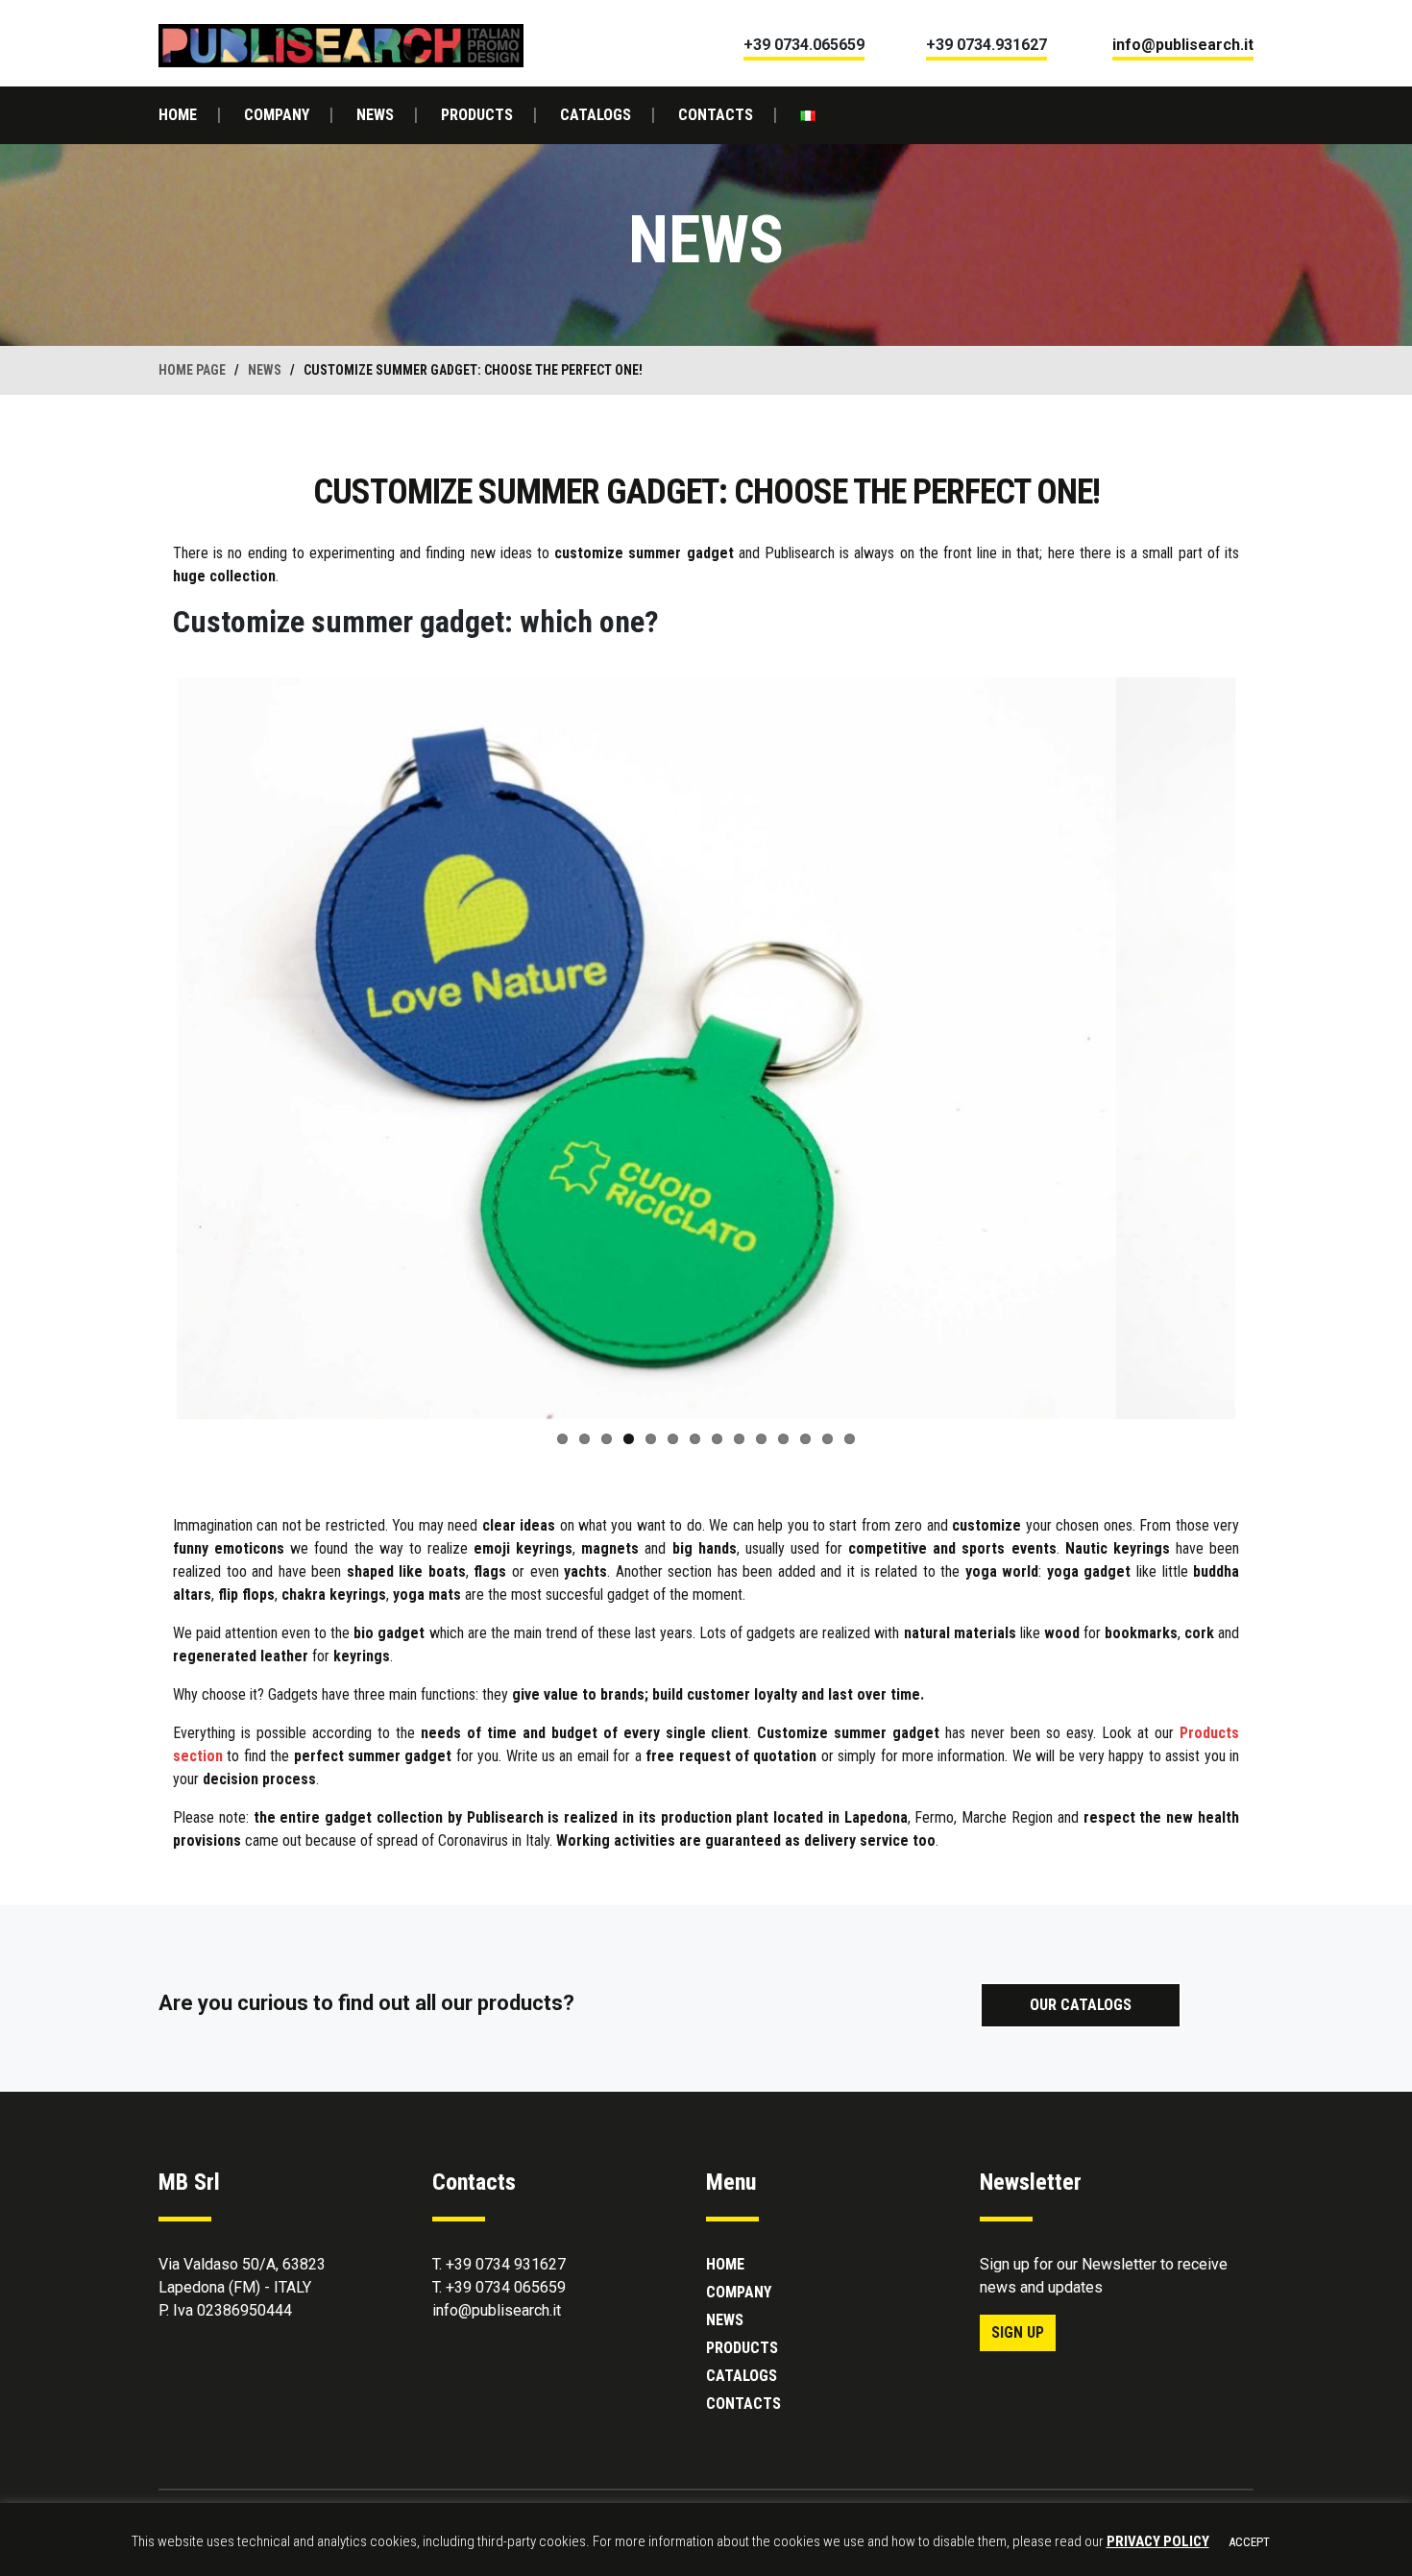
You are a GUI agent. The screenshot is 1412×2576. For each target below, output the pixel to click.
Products (477, 115)
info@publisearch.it (497, 2310)
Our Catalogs (1081, 2005)
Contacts (716, 115)
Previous (148, 1048)
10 (761, 1439)
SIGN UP (1018, 2332)
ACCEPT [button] (1249, 2542)
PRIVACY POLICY (1158, 2541)
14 (850, 1439)
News (375, 115)
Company (277, 115)
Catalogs (596, 115)
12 (805, 1439)
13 (828, 1439)
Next (1264, 1048)
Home (178, 115)
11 (783, 1439)
